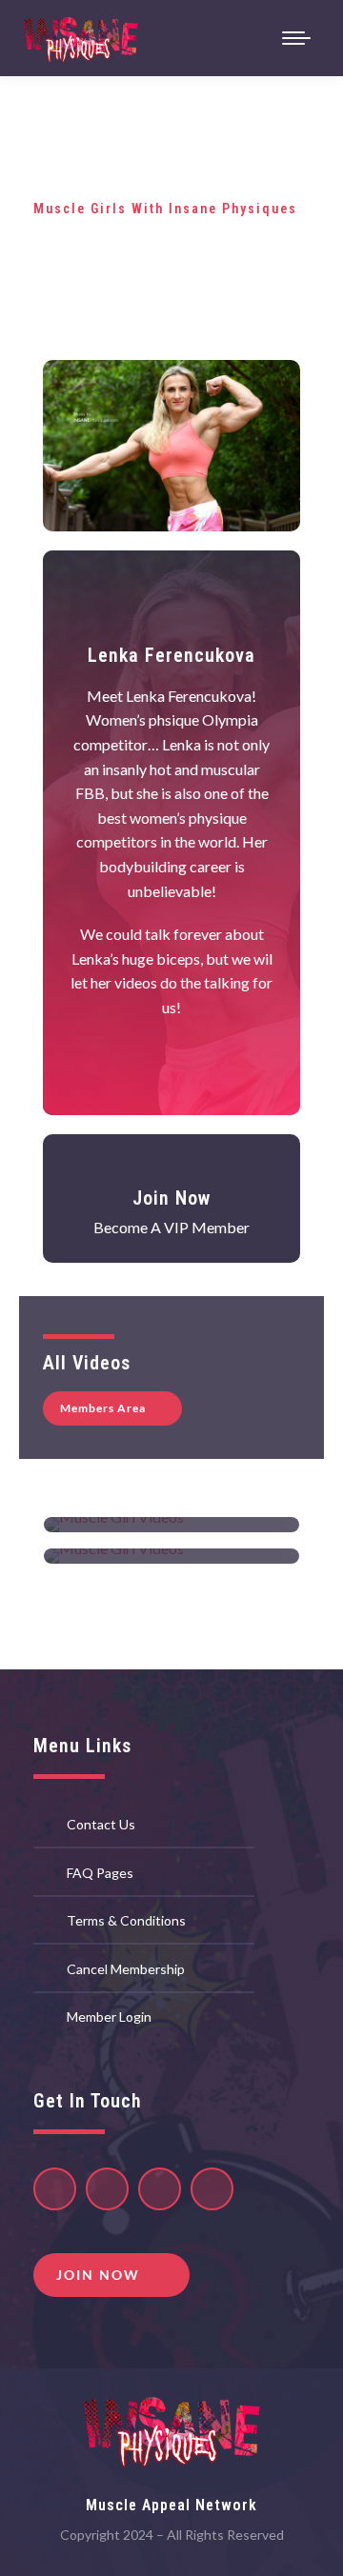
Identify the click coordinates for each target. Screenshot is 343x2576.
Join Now (171, 1198)
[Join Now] (172, 1170)
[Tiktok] (107, 2189)
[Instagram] (55, 2189)
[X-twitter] (160, 2189)
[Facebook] (212, 2189)
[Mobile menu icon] (296, 38)
